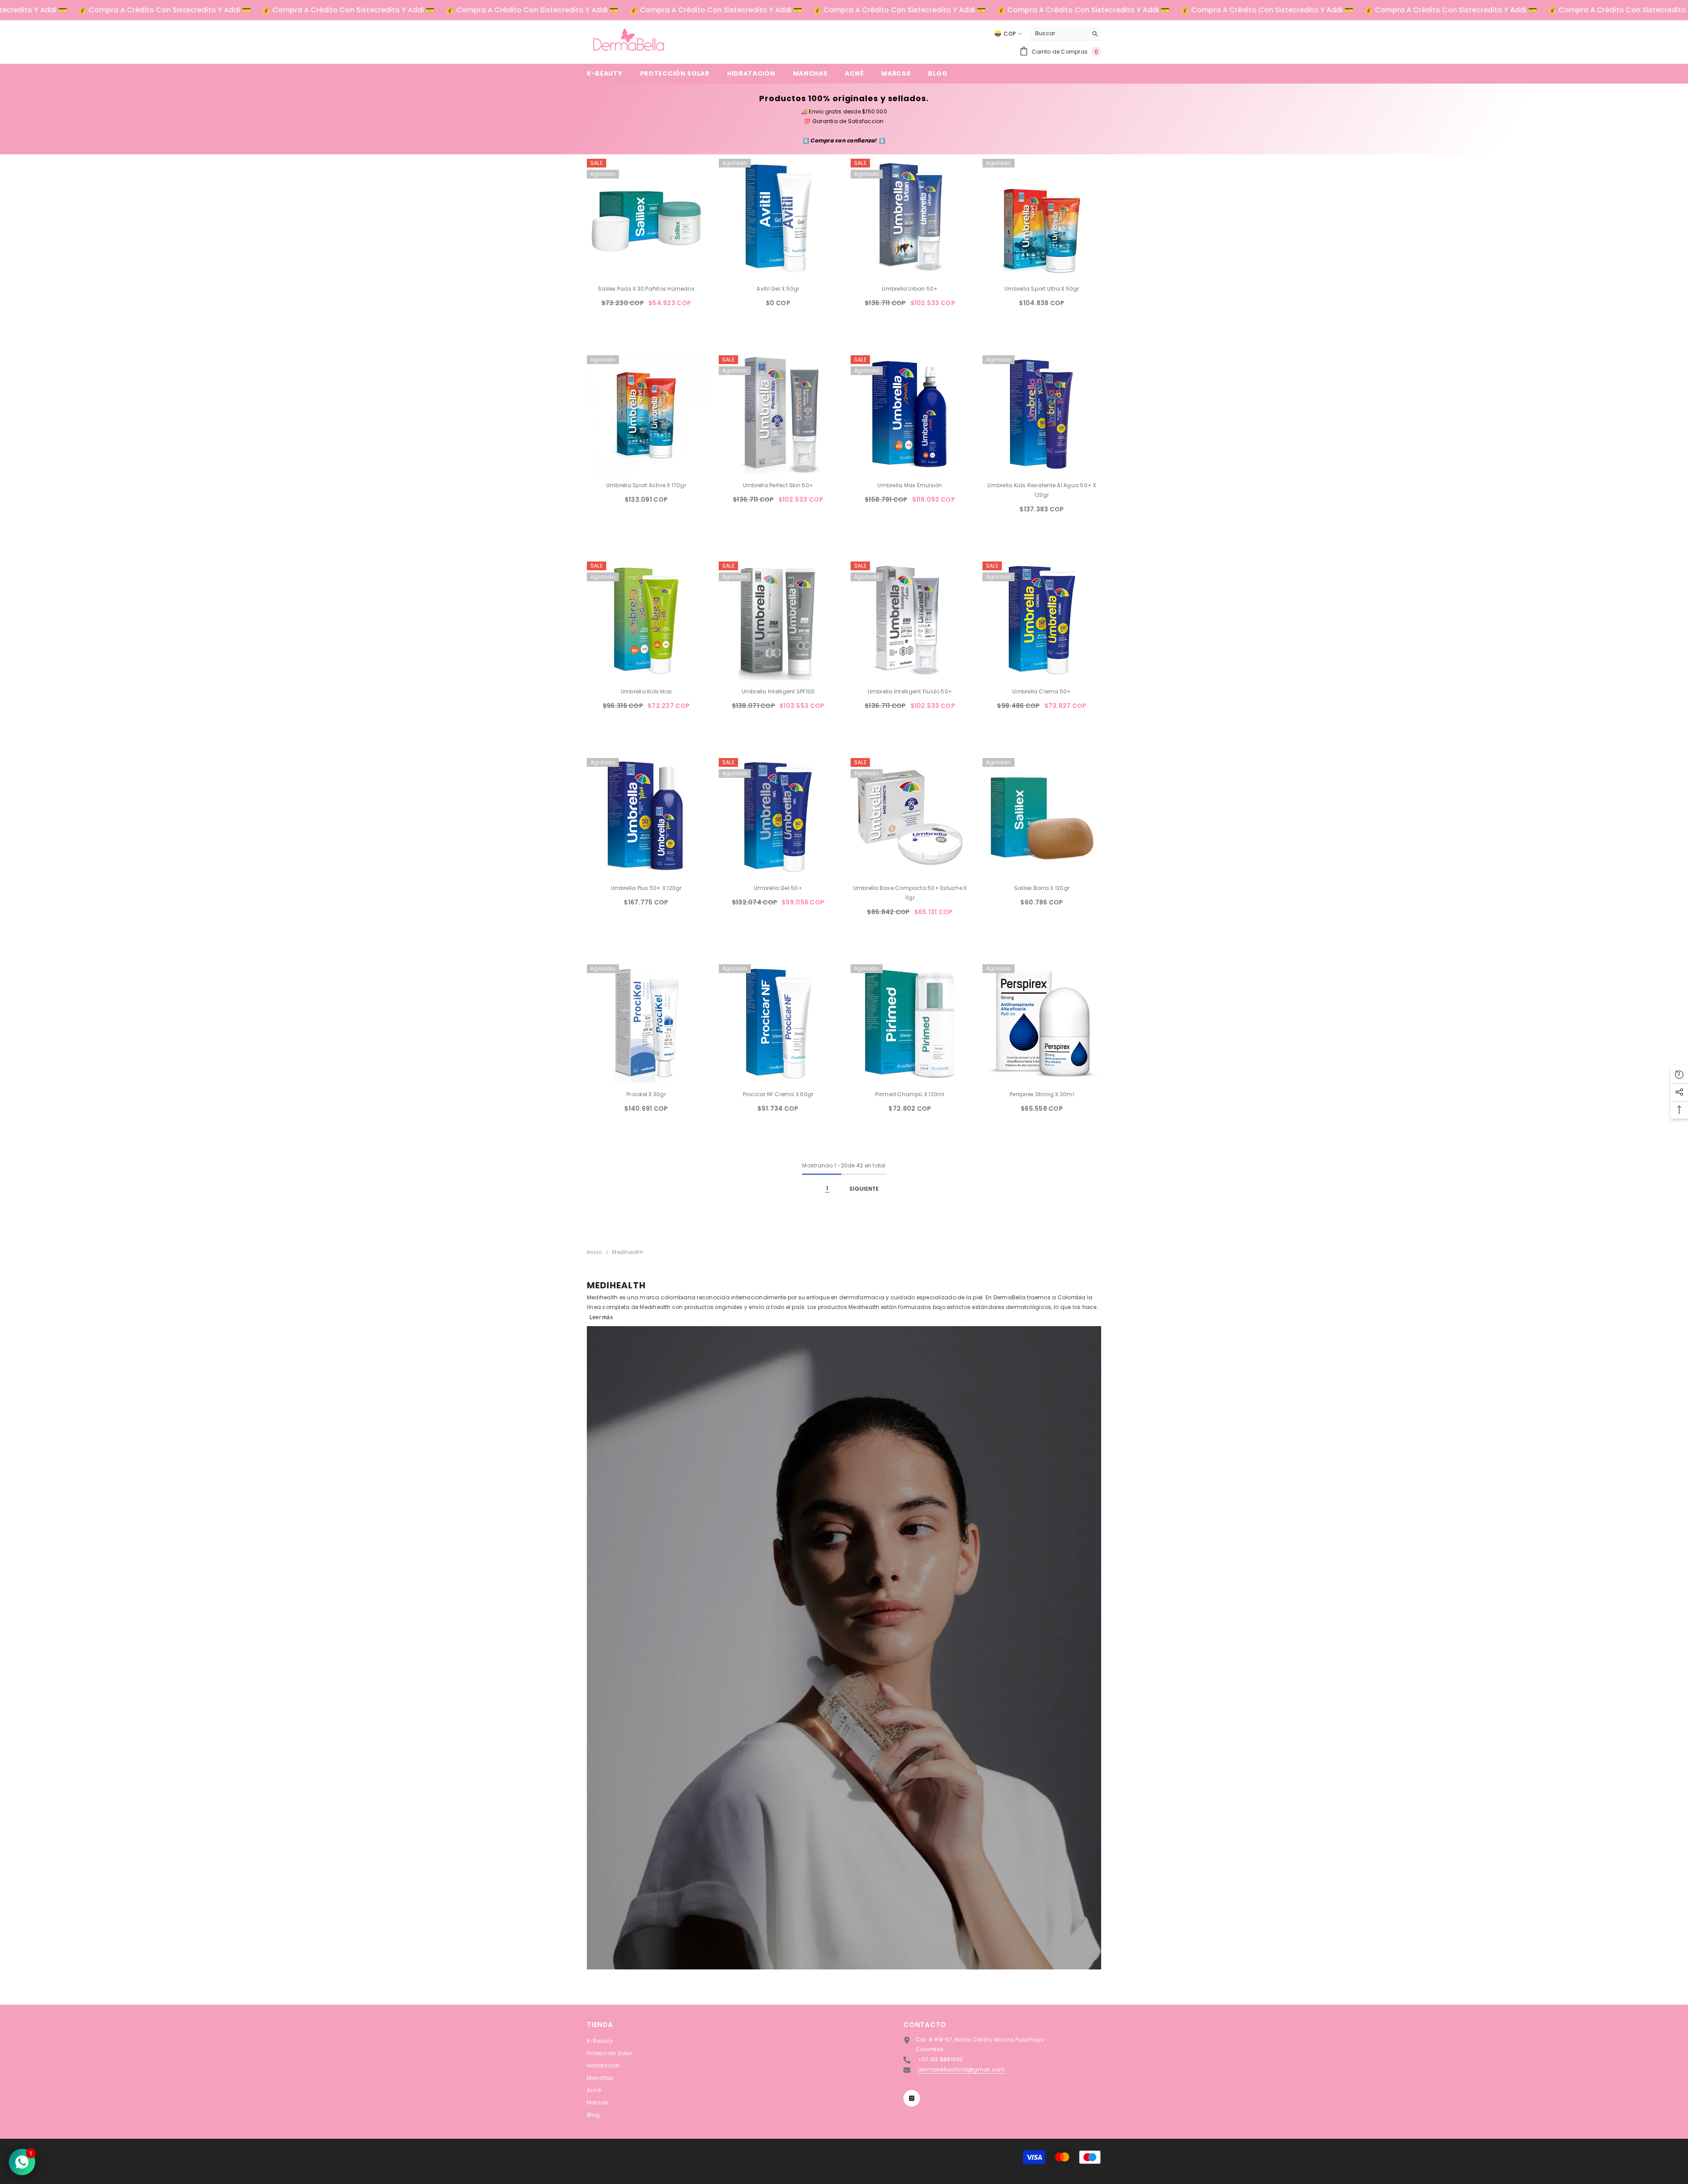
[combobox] (1059, 33)
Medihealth (627, 1252)
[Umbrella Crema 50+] (1042, 621)
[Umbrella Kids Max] (646, 621)
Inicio (594, 1252)
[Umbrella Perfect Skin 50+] (778, 415)
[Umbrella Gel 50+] (778, 817)
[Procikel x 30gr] (646, 1024)
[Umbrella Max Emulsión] (910, 415)
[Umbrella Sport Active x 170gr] (646, 415)
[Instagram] (912, 2098)
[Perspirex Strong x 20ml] (1042, 1024)
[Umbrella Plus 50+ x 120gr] (646, 817)
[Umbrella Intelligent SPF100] (778, 621)
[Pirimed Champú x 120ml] (910, 1024)
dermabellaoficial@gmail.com (961, 2069)
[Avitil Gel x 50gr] (778, 218)
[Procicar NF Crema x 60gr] (778, 1024)
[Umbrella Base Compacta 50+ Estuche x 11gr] (910, 817)
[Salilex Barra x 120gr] (1042, 817)
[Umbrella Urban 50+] (910, 218)
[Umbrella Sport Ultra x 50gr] (1042, 218)
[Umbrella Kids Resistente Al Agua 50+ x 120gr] (1042, 415)
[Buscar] (1066, 34)
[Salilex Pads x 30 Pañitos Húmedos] (646, 218)
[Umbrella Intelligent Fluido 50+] (910, 621)
